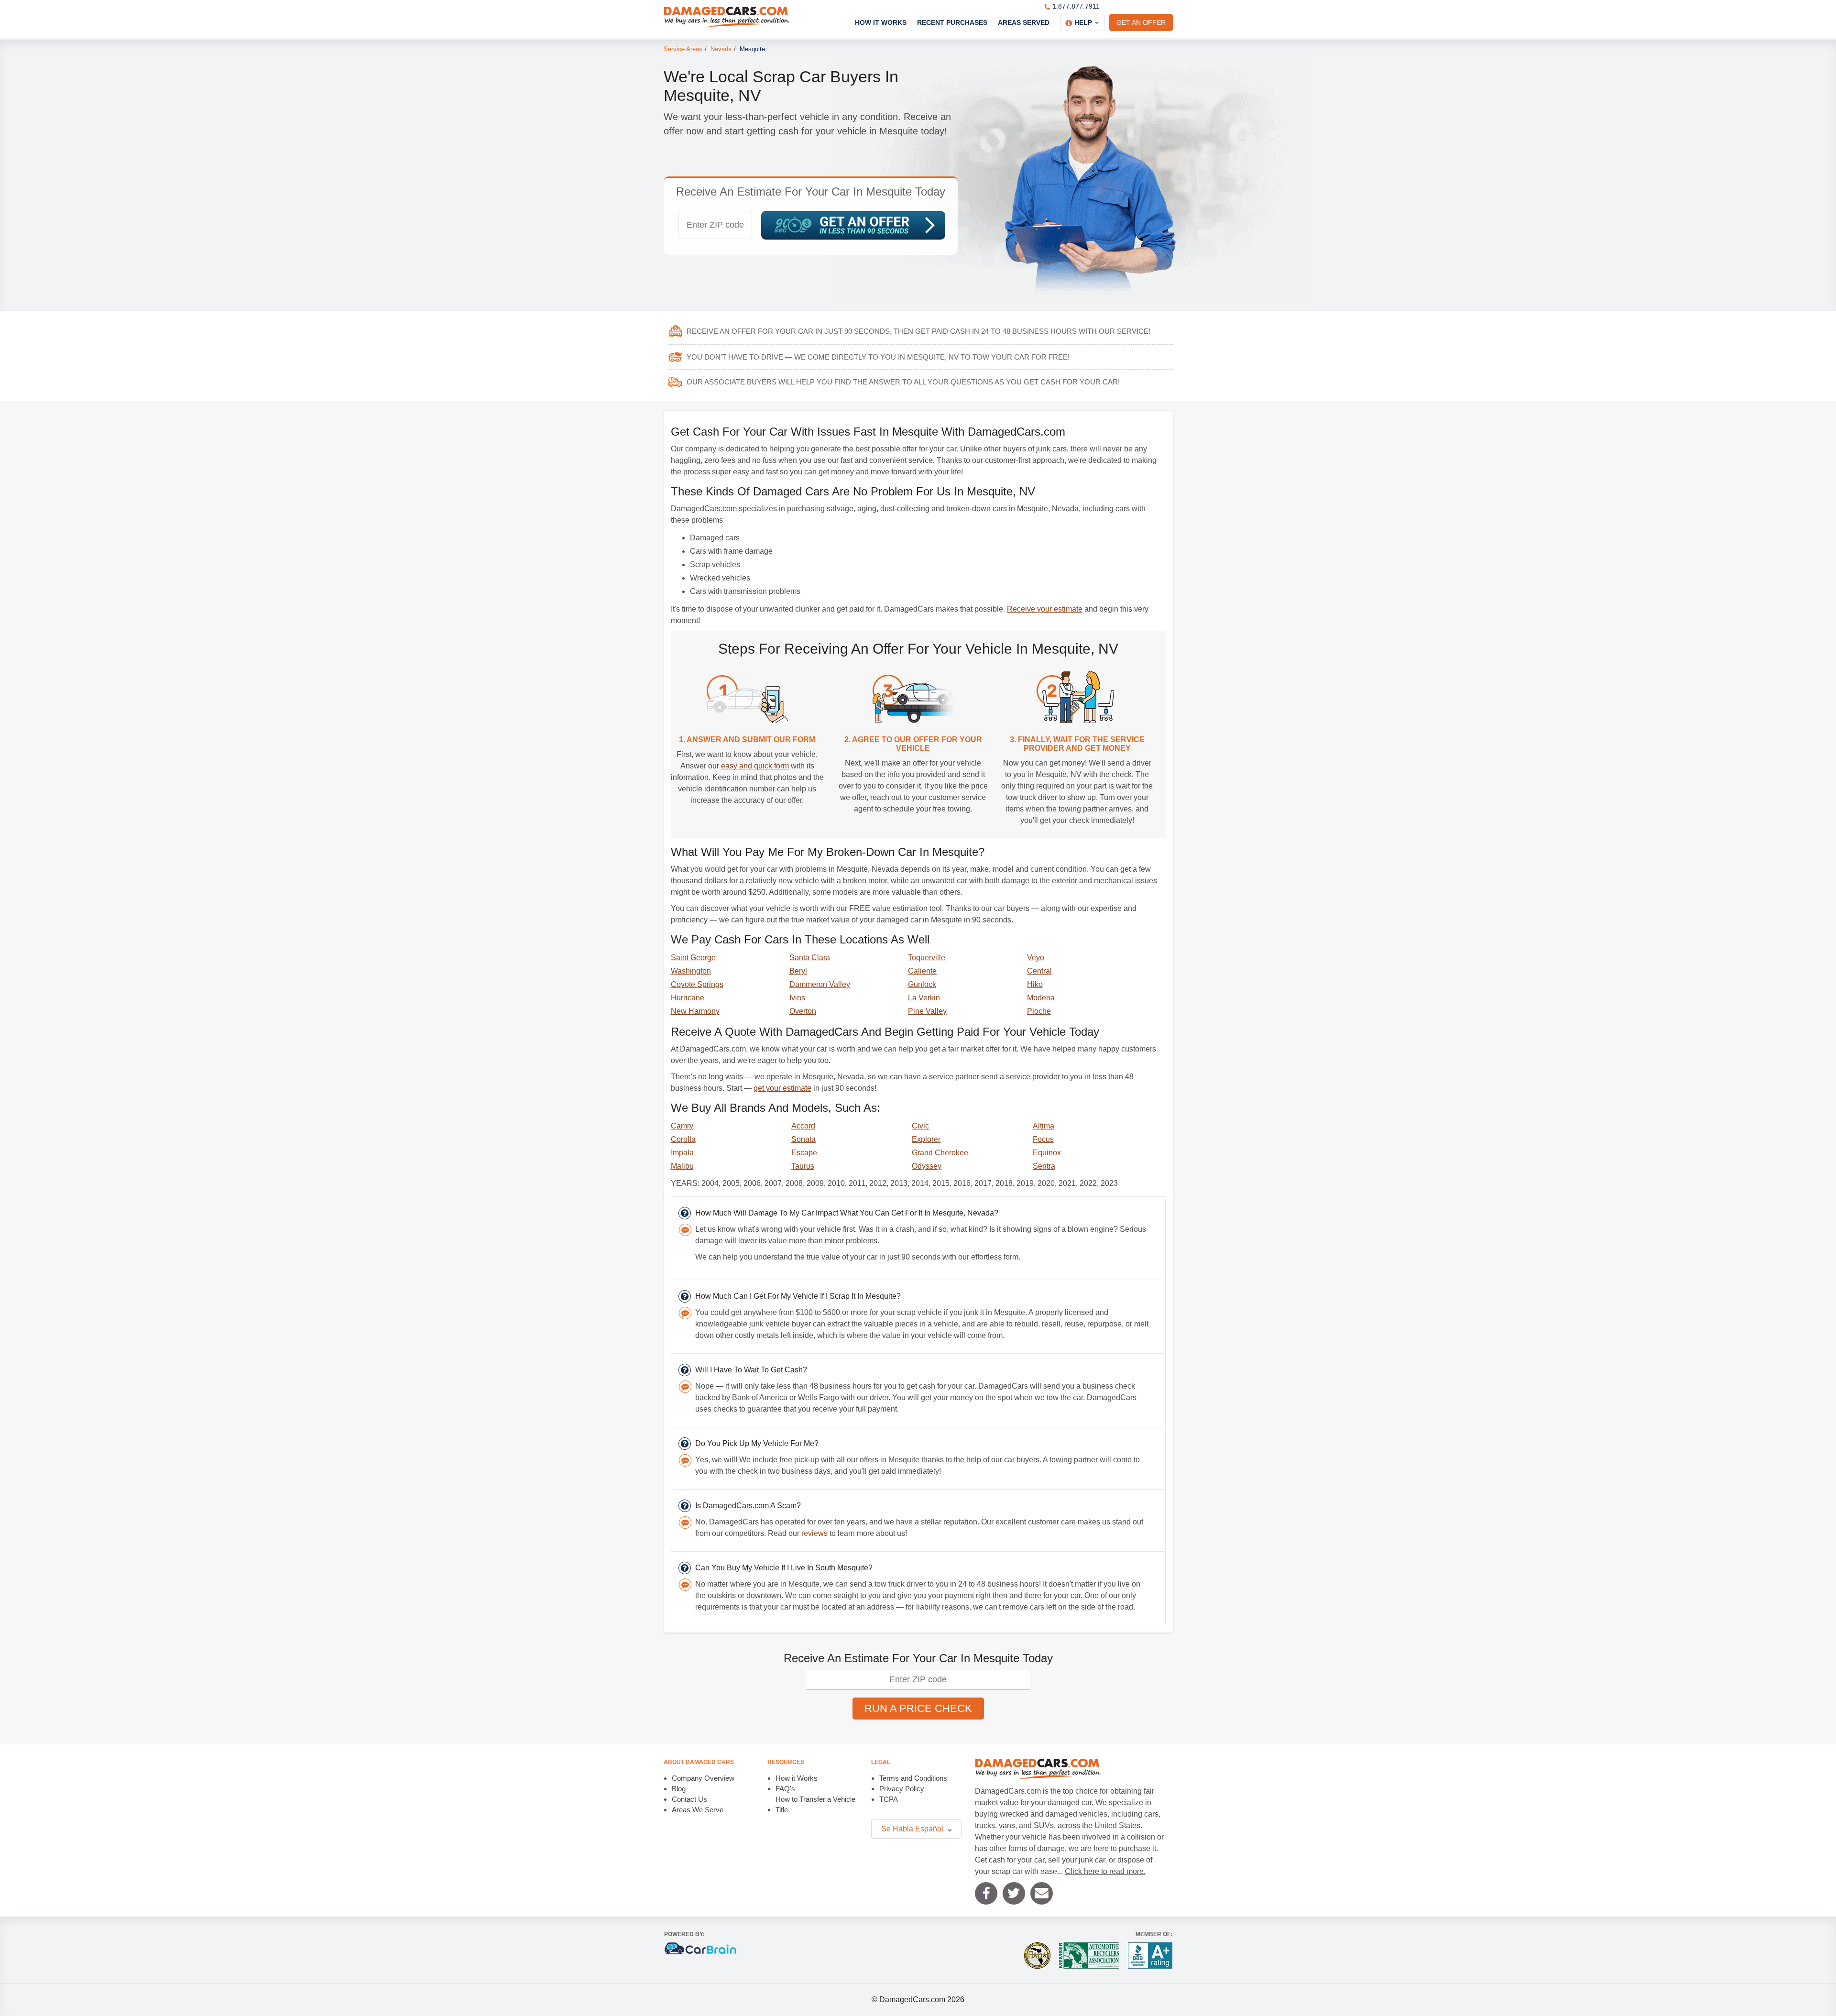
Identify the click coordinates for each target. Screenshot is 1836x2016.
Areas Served (1024, 22)
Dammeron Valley (820, 984)
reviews (814, 1533)
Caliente (922, 971)
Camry (682, 1126)
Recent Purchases (952, 22)
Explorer (926, 1139)
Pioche (1039, 1011)
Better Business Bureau (1150, 1956)
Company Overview (703, 1778)
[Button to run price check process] (853, 225)
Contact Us (689, 1799)
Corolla (683, 1139)
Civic (920, 1126)
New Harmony (695, 1011)
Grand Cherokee (940, 1153)
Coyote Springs (697, 984)
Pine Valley (927, 1011)
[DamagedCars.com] (727, 17)
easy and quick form (755, 766)
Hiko (1035, 984)
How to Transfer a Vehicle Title (815, 1804)
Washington (691, 971)
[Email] (1042, 1893)
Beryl (798, 971)
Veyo (1036, 958)
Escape (804, 1153)
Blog (679, 1789)
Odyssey (927, 1166)
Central (1039, 971)
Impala (682, 1153)
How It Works (881, 22)
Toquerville (927, 958)
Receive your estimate (1045, 609)
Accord (803, 1126)
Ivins (797, 998)
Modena (1041, 998)
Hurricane (688, 998)
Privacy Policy (902, 1789)
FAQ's (785, 1789)
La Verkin (924, 998)
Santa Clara (810, 958)
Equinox (1047, 1153)
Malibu (682, 1166)
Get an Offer (1141, 22)
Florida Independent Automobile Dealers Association (1037, 1956)
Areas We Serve (698, 1810)
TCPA (889, 1799)
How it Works (797, 1778)
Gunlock (922, 984)
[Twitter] (1014, 1893)
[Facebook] (986, 1893)
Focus (1043, 1139)
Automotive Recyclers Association (1089, 1956)
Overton (803, 1011)
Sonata (803, 1139)
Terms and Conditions (913, 1778)
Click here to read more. (1105, 1871)
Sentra (1044, 1166)
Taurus (803, 1166)
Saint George (693, 958)
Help (1083, 22)
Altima (1044, 1126)
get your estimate (782, 1088)
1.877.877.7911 (1076, 6)
